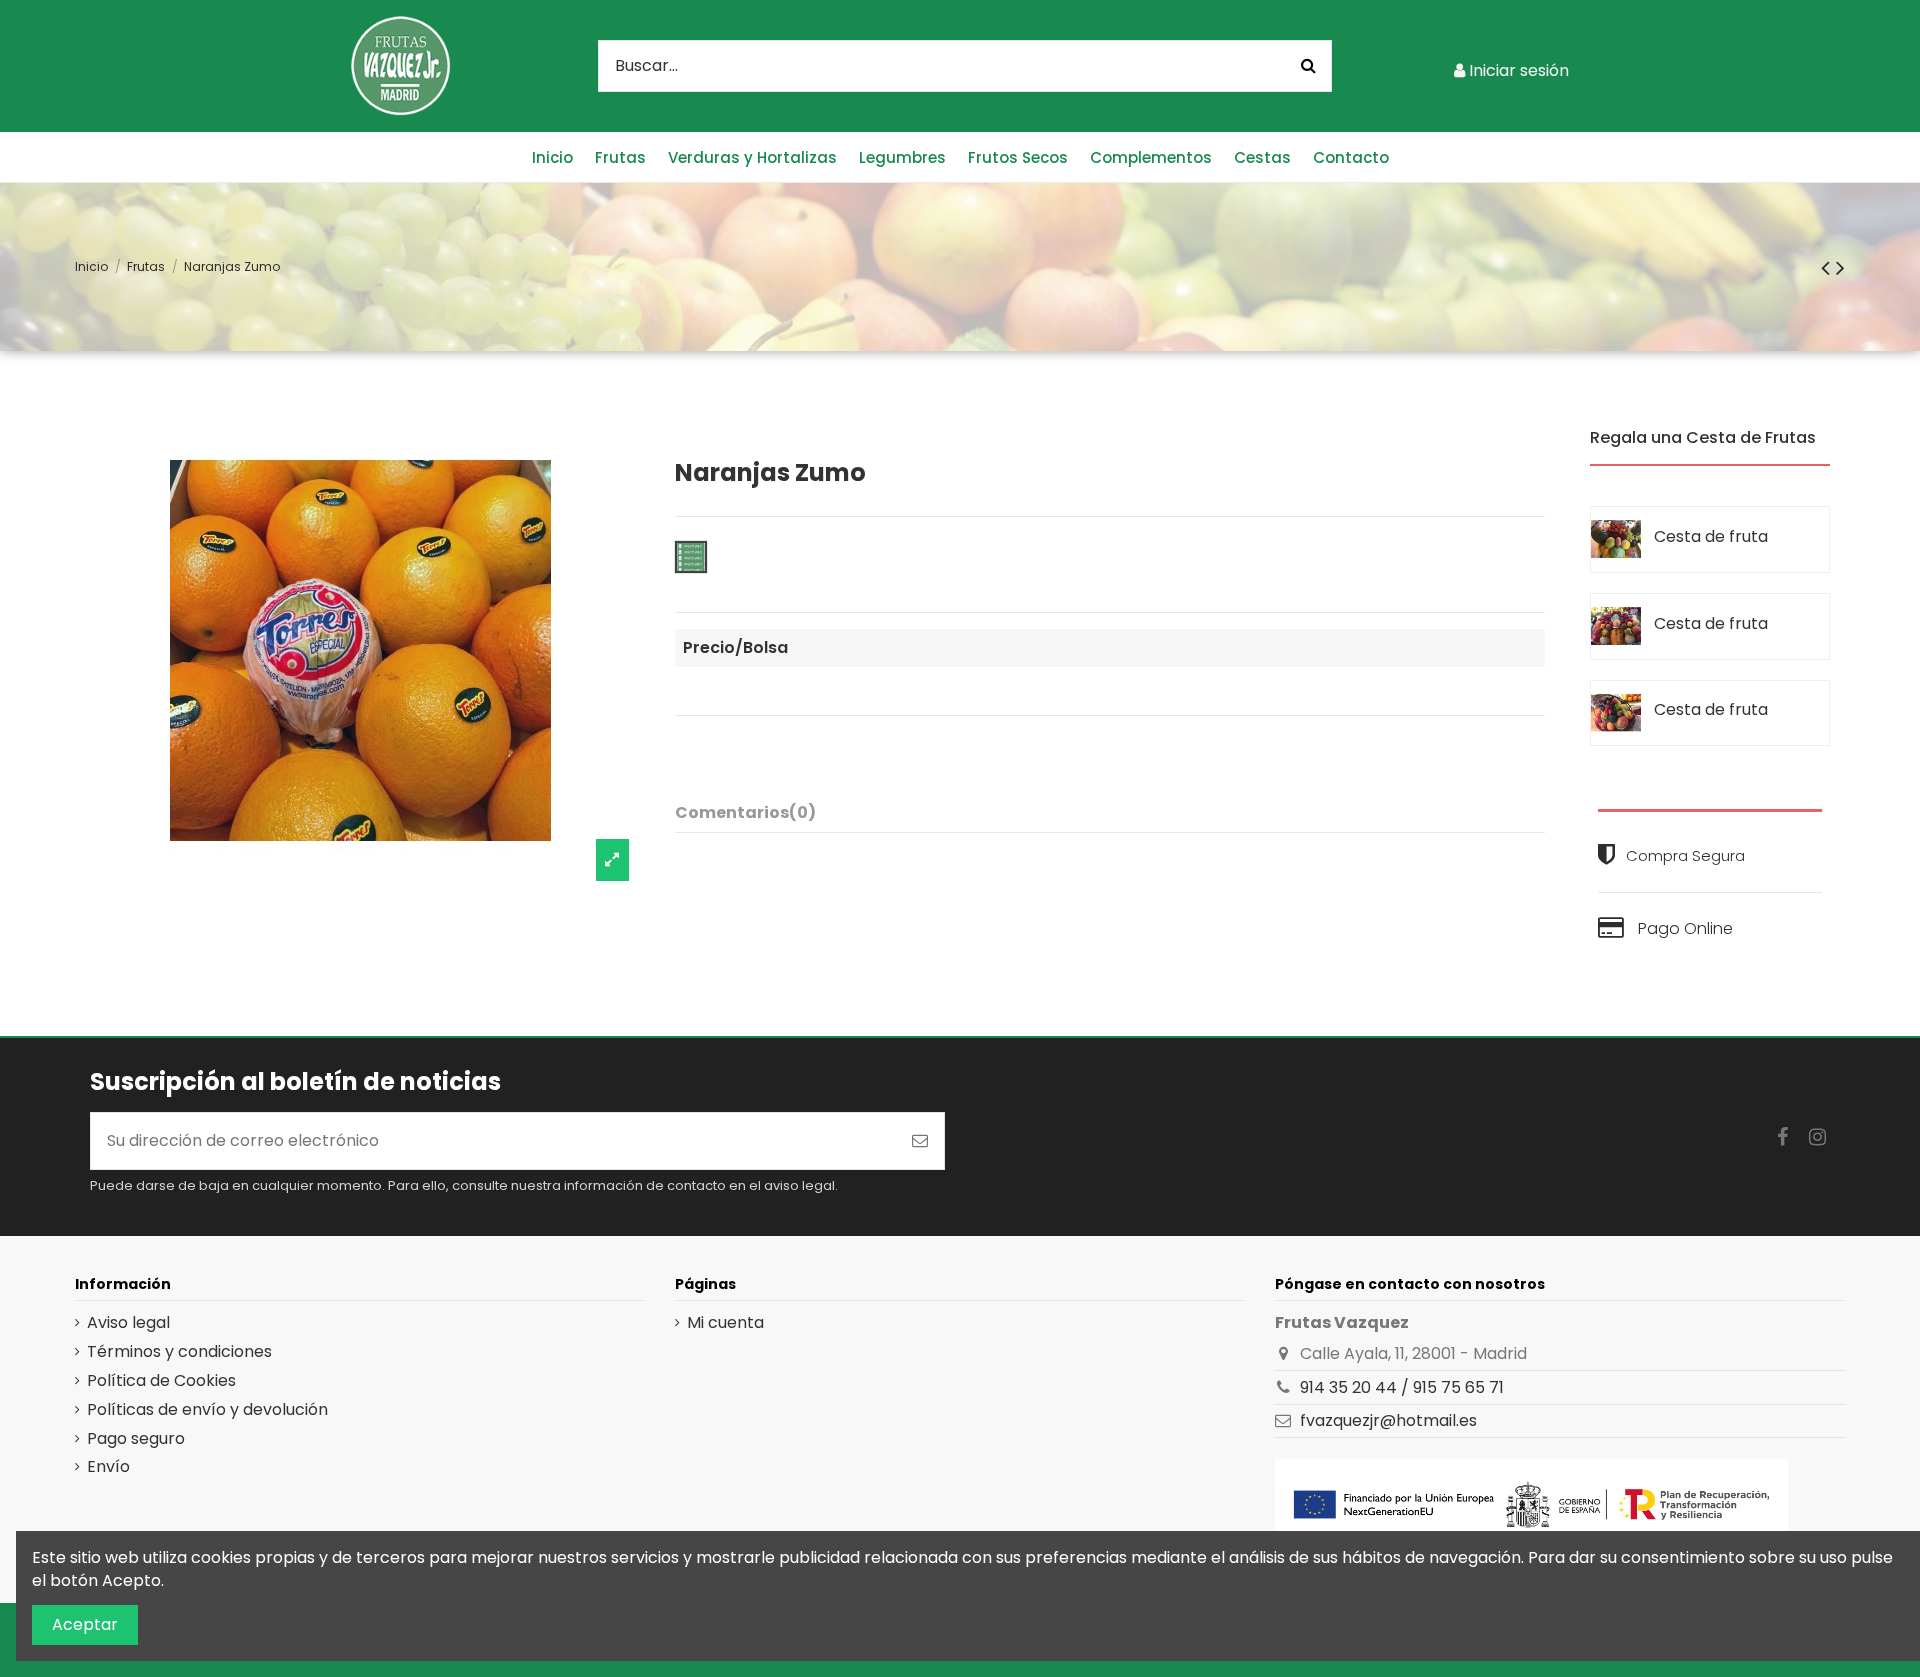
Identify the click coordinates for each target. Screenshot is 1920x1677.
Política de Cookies (161, 1381)
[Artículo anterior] (1828, 267)
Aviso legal (128, 1323)
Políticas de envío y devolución (207, 1410)
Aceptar (85, 1624)
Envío (108, 1467)
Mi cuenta (725, 1323)
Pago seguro (136, 1439)
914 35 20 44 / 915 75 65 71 (1402, 1387)
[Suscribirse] (920, 1141)
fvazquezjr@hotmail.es (1388, 1420)
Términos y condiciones (179, 1352)
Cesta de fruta (1711, 536)
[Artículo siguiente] (1840, 267)
